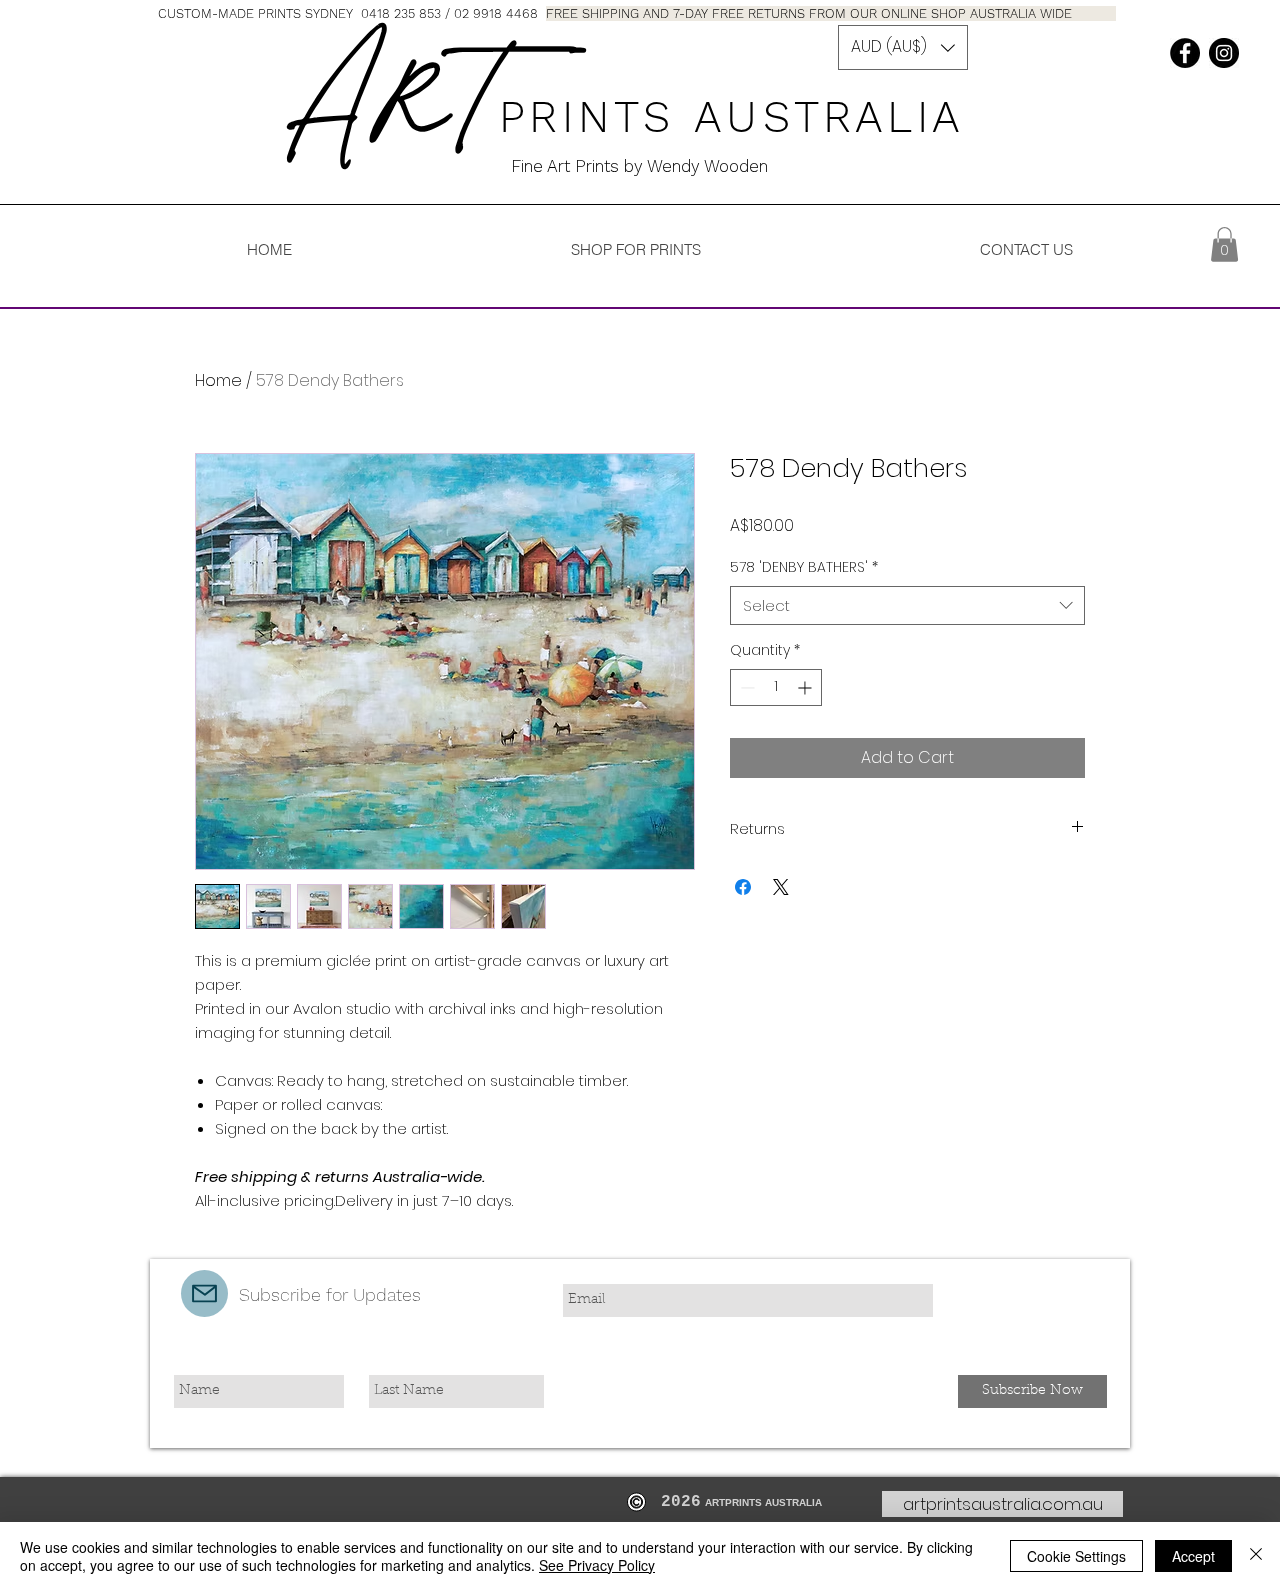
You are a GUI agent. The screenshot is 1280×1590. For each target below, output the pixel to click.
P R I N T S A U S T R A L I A (741, 117)
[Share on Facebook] (743, 887)
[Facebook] (1185, 53)
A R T (390, 102)
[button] (903, 47)
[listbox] (903, 47)
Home (218, 380)
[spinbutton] (776, 687)
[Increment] (806, 687)
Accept (1193, 1556)
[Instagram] (1224, 53)
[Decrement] (745, 687)
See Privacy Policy (597, 1565)
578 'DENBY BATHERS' (804, 567)
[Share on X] (781, 887)
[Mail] (204, 1293)
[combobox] (907, 605)
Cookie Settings (1076, 1556)
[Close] (1256, 1556)
